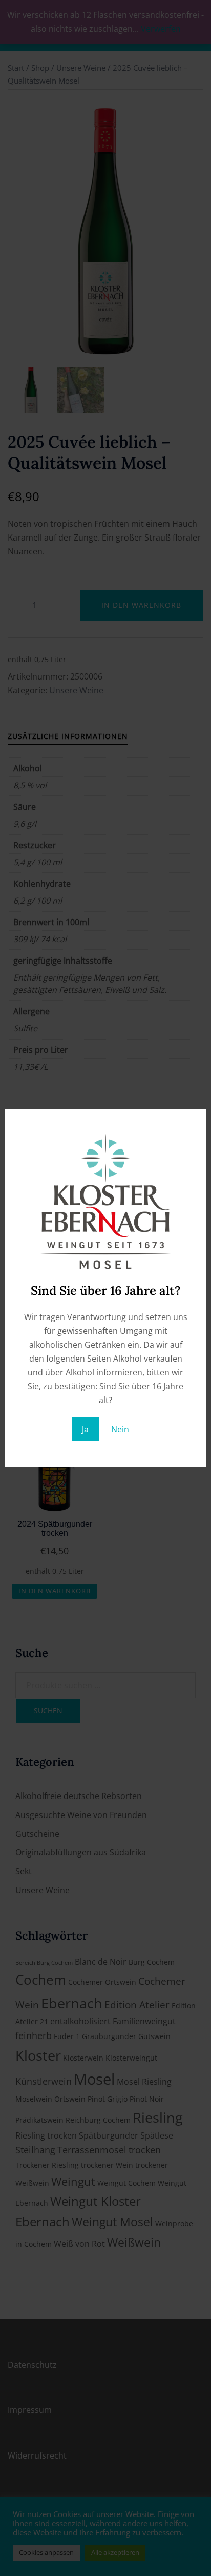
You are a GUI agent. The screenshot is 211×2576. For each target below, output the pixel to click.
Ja (85, 1429)
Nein (120, 1429)
